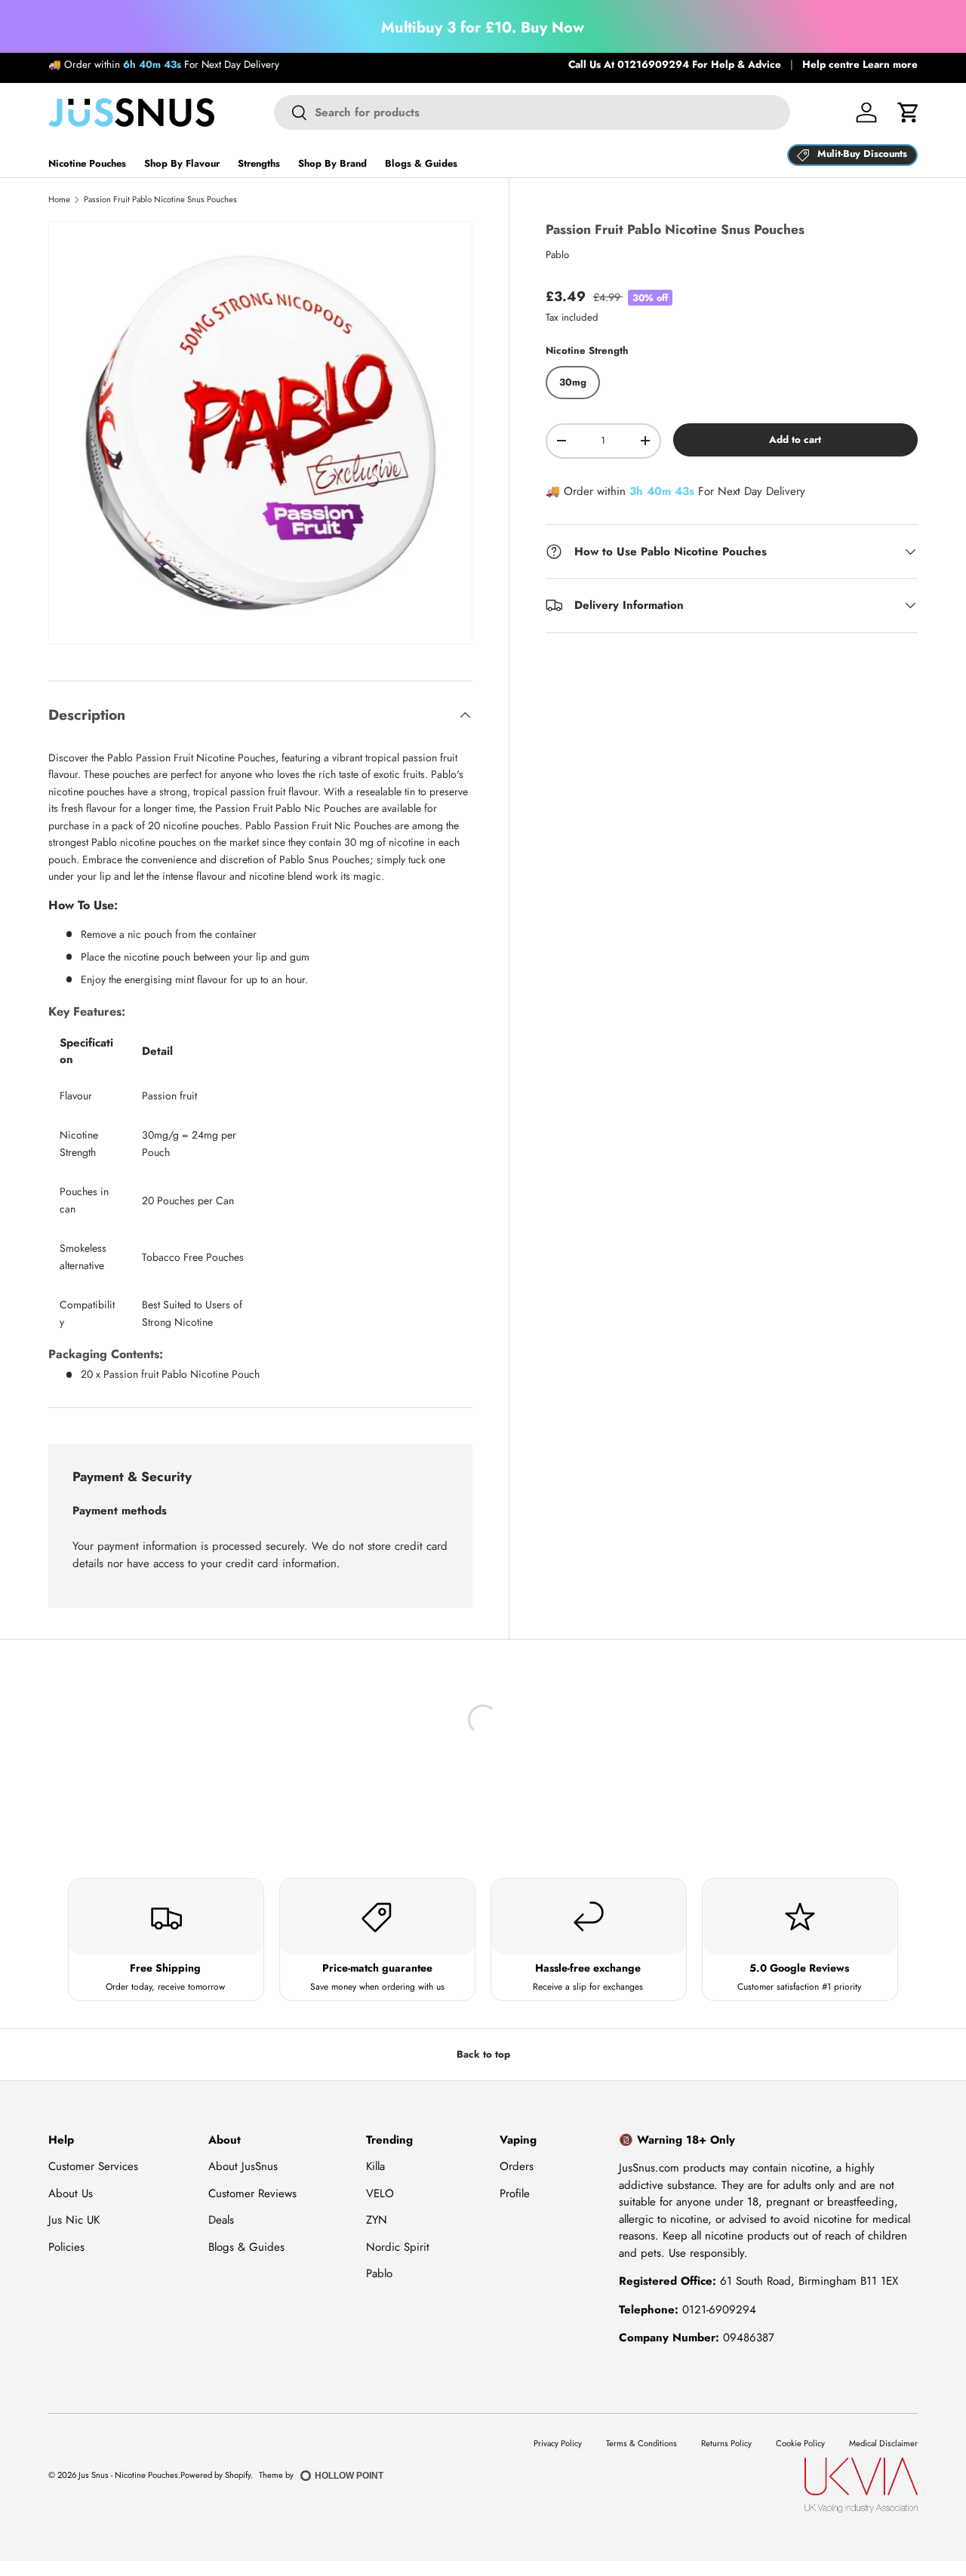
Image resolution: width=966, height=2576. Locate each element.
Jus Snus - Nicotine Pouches (128, 2475)
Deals (221, 2220)
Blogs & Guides (421, 163)
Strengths (259, 163)
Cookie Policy (800, 2443)
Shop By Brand (332, 163)
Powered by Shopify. (217, 2475)
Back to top (483, 2054)
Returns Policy (726, 2443)
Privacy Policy (558, 2443)
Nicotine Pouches (87, 163)
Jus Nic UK (74, 2220)
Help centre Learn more (860, 65)
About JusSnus (243, 2166)
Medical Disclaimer (883, 2443)
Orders (517, 2166)
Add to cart (795, 439)
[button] (909, 112)
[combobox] (532, 112)
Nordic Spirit (398, 2247)
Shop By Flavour (182, 163)
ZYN (377, 2220)
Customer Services (93, 2166)
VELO (380, 2193)
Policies (66, 2247)
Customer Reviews (252, 2193)
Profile (515, 2193)
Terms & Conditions (641, 2443)
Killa (375, 2166)
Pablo (557, 255)
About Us (71, 2193)
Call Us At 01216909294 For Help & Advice (675, 65)
